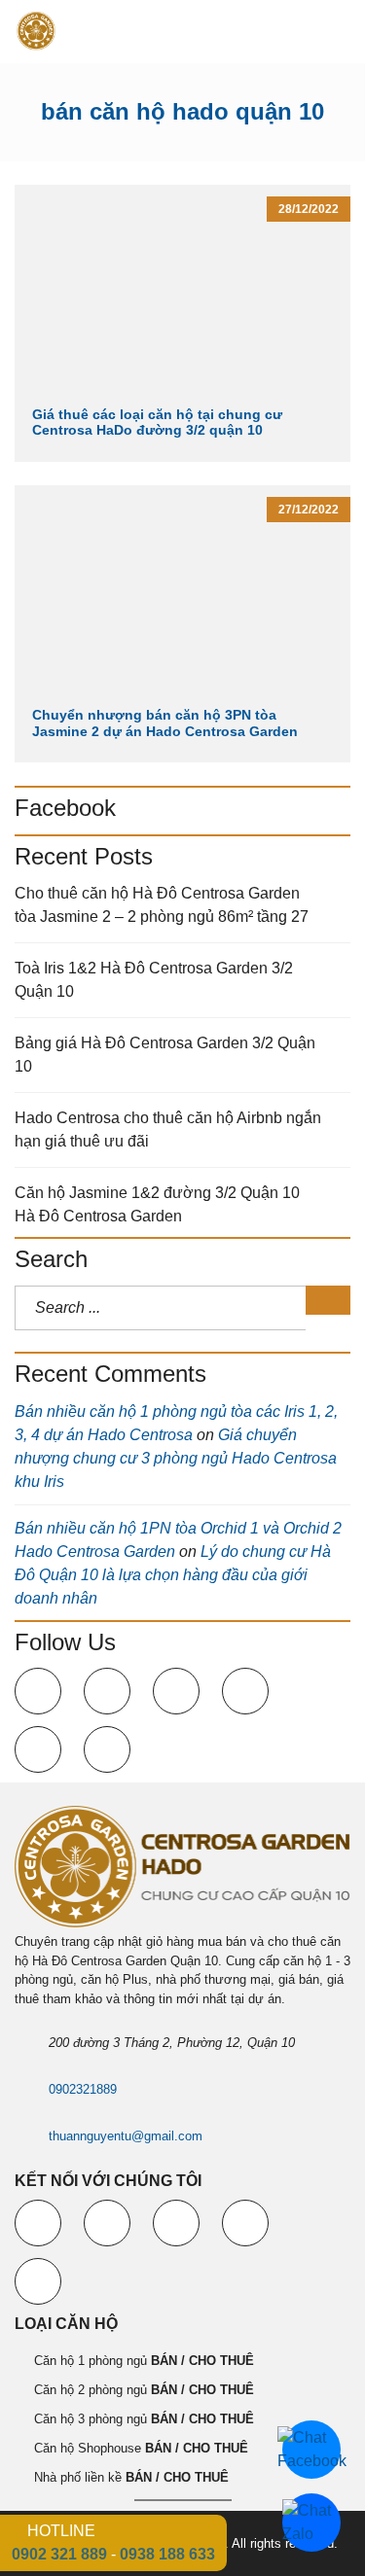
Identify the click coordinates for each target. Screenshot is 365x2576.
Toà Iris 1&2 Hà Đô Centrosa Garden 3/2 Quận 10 (154, 980)
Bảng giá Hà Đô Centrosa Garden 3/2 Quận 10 (165, 1055)
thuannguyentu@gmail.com (126, 2136)
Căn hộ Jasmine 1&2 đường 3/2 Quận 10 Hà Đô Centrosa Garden (157, 1204)
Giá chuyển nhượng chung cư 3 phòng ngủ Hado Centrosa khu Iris (176, 1458)
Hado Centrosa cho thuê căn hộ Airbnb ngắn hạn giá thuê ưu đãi (168, 1129)
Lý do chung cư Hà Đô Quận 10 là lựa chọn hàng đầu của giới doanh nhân (173, 1575)
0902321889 (83, 2089)
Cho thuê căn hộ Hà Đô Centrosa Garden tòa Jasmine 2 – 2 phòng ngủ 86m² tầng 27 (162, 905)
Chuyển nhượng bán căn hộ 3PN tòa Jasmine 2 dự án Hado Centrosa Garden (165, 723)
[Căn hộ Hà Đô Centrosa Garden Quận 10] (29, 32)
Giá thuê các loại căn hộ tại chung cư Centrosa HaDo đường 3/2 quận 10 (157, 423)
